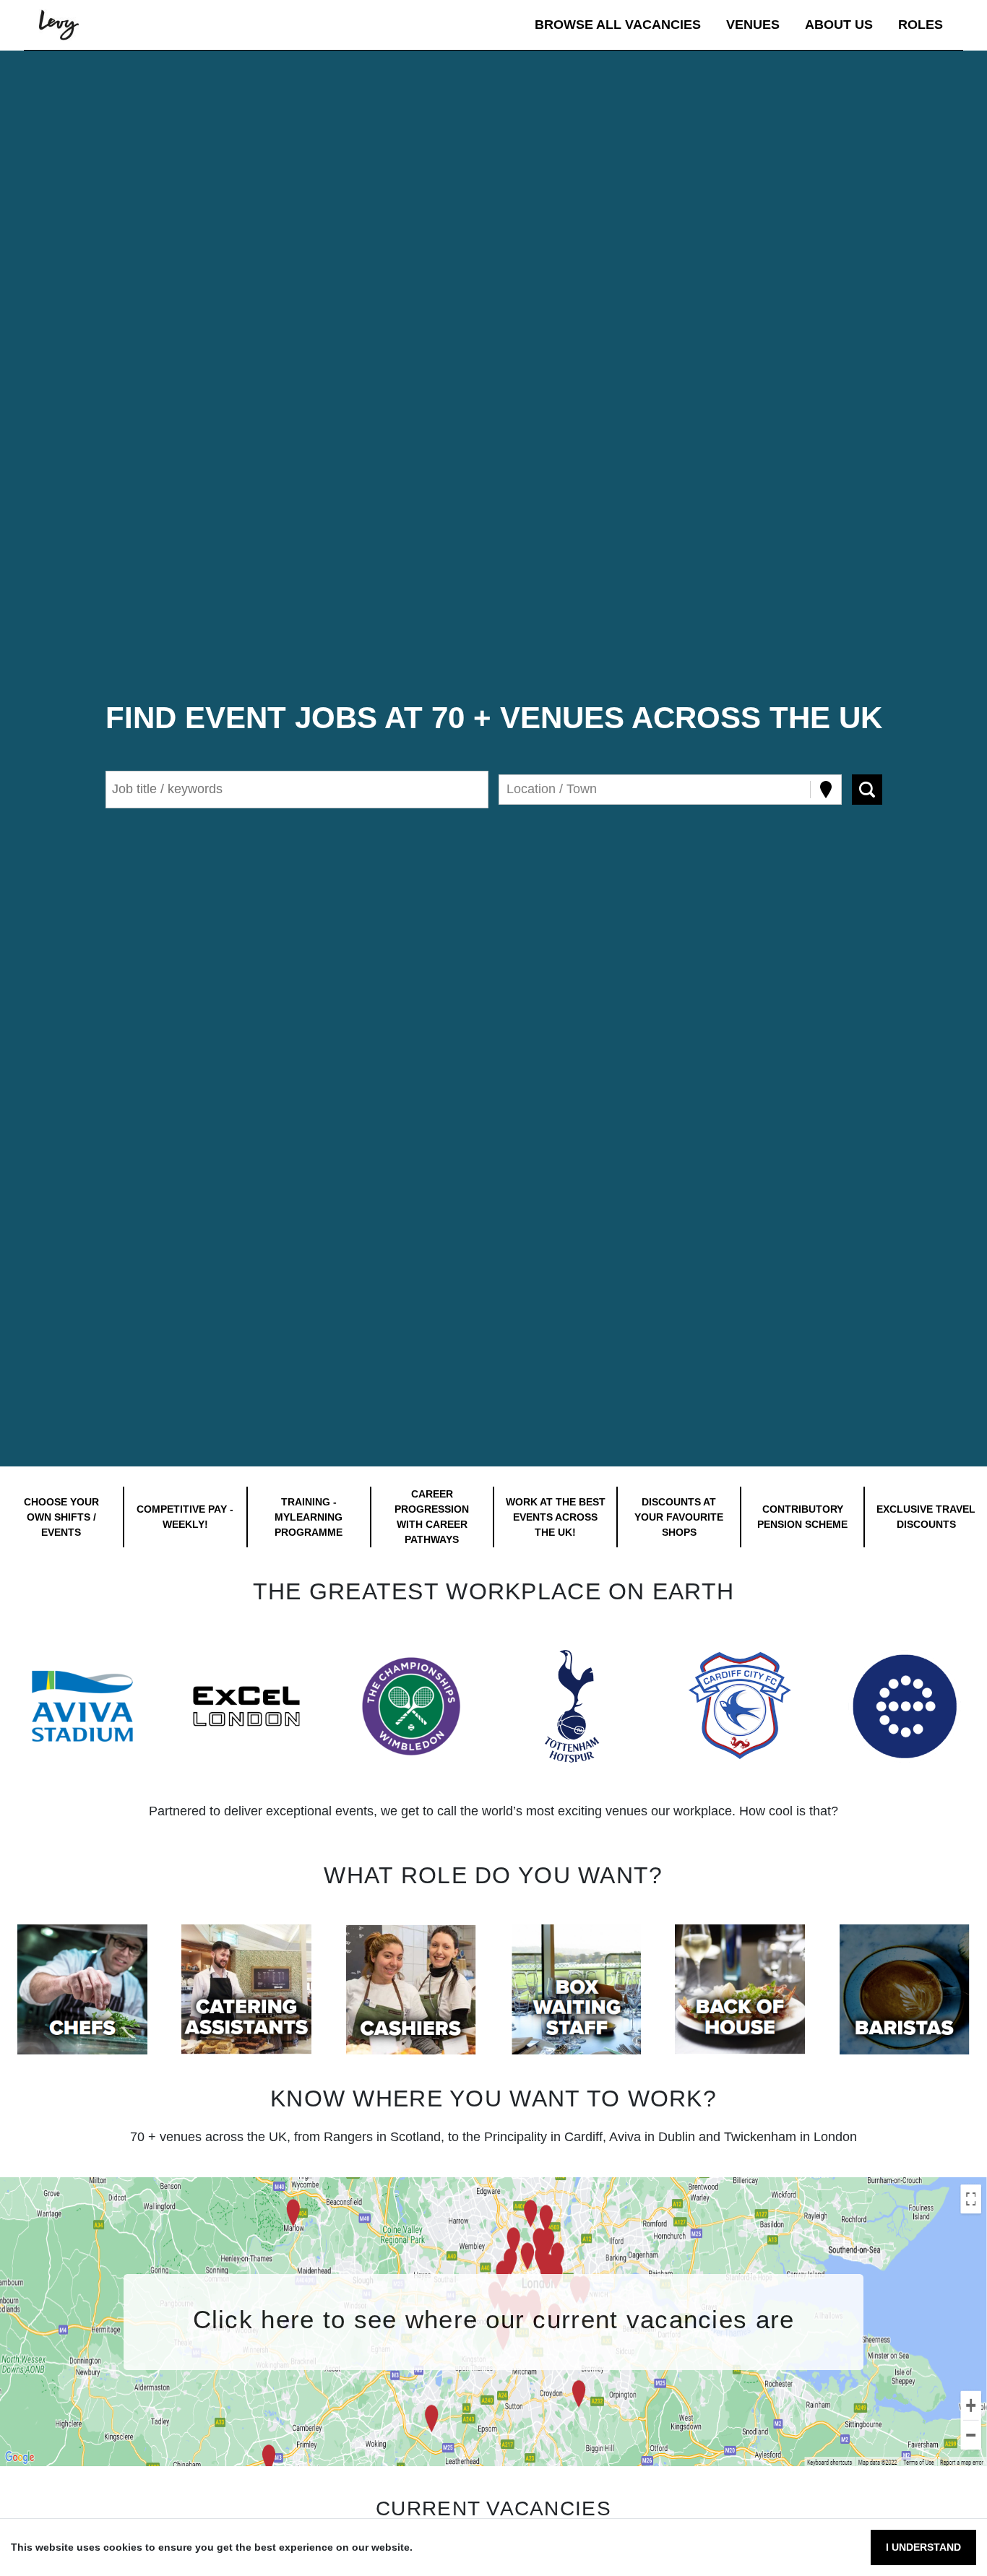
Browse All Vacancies (618, 25)
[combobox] (508, 789)
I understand (923, 2547)
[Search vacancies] (867, 790)
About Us (839, 25)
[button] (82, 1706)
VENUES (753, 25)
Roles (921, 25)
